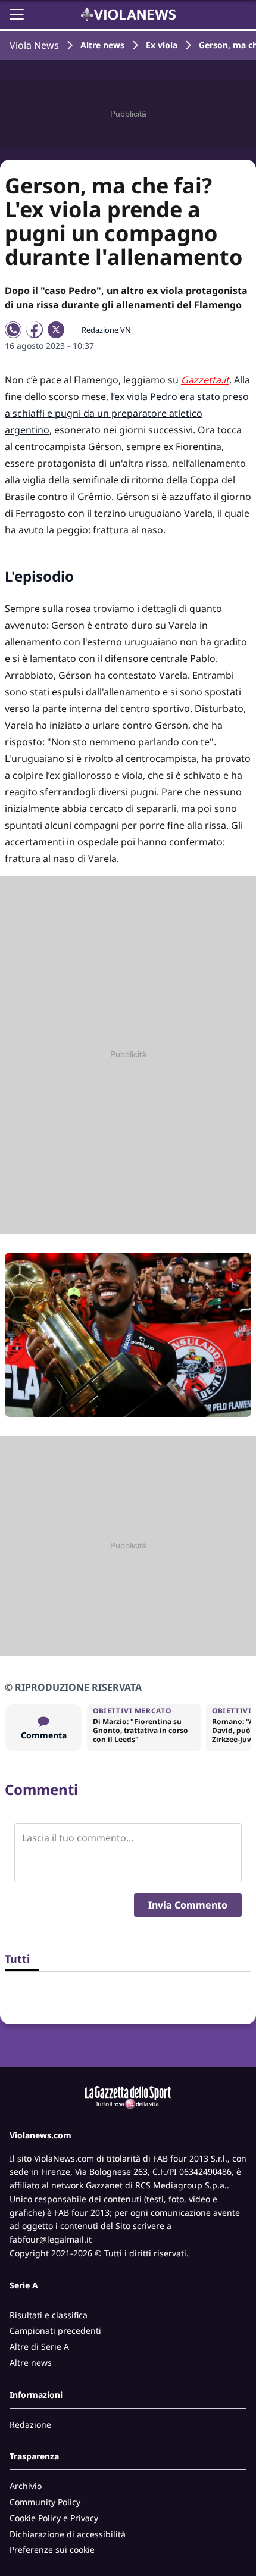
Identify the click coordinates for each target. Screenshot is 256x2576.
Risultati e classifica (49, 2315)
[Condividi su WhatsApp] (13, 330)
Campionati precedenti (55, 2330)
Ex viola (162, 45)
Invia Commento (188, 1905)
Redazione (30, 2424)
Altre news (102, 45)
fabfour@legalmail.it (51, 2239)
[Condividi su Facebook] (35, 330)
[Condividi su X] (56, 330)
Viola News (34, 45)
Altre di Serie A (39, 2346)
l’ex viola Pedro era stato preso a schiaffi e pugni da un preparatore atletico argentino (127, 413)
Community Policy (45, 2502)
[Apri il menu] (17, 14)
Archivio (26, 2486)
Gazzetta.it (205, 380)
